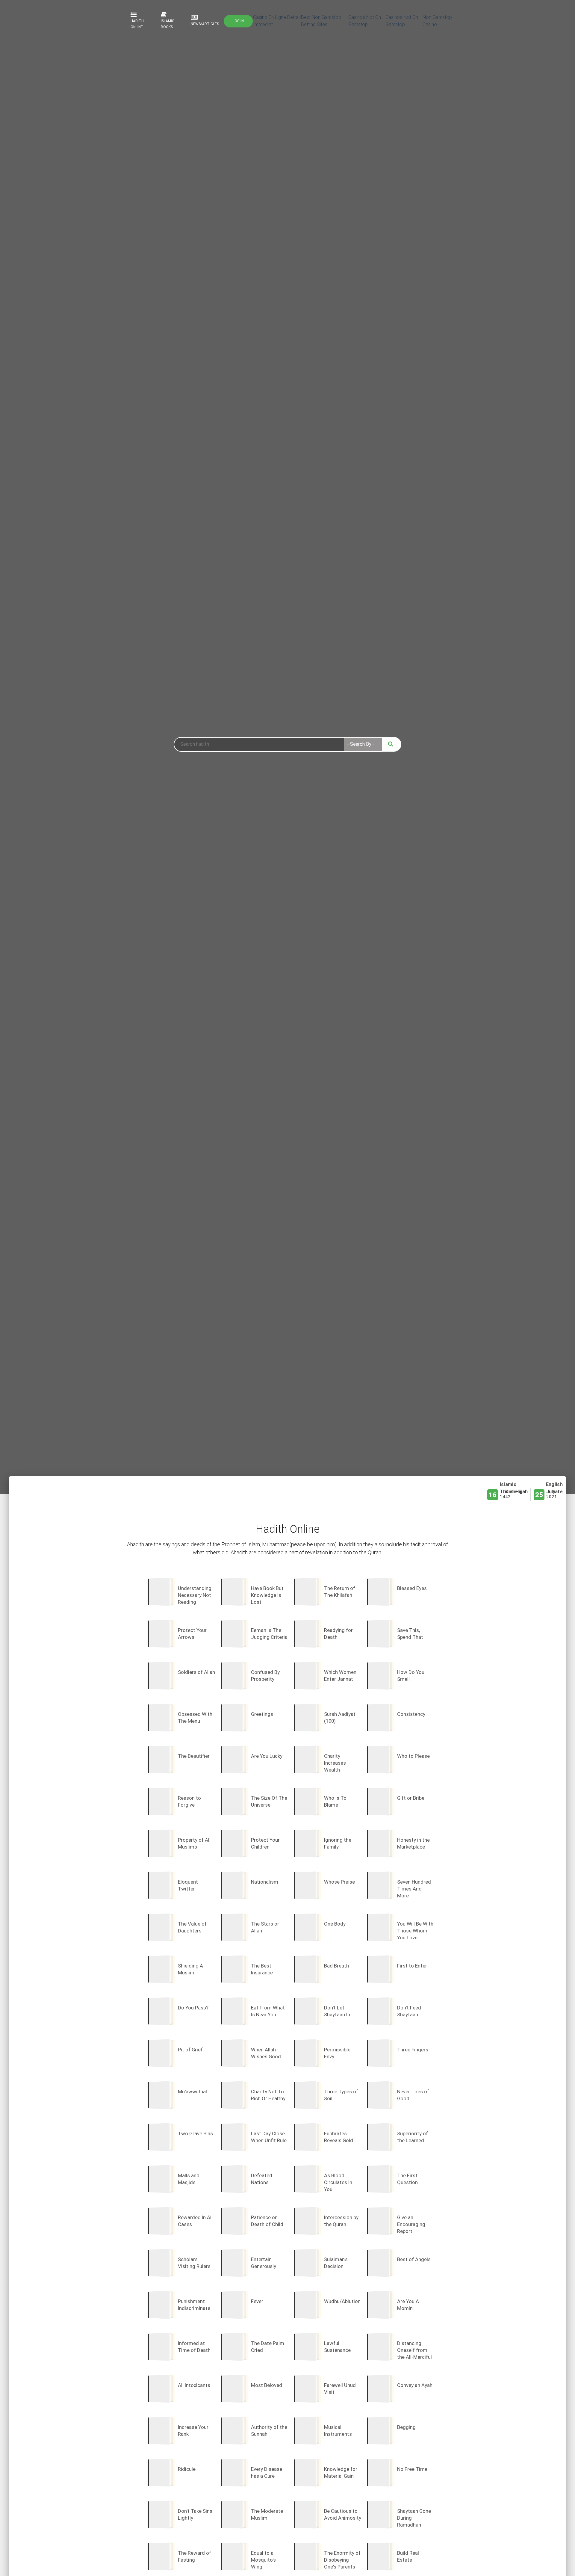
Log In (238, 21)
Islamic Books (168, 24)
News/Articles (205, 24)
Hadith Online (137, 24)
